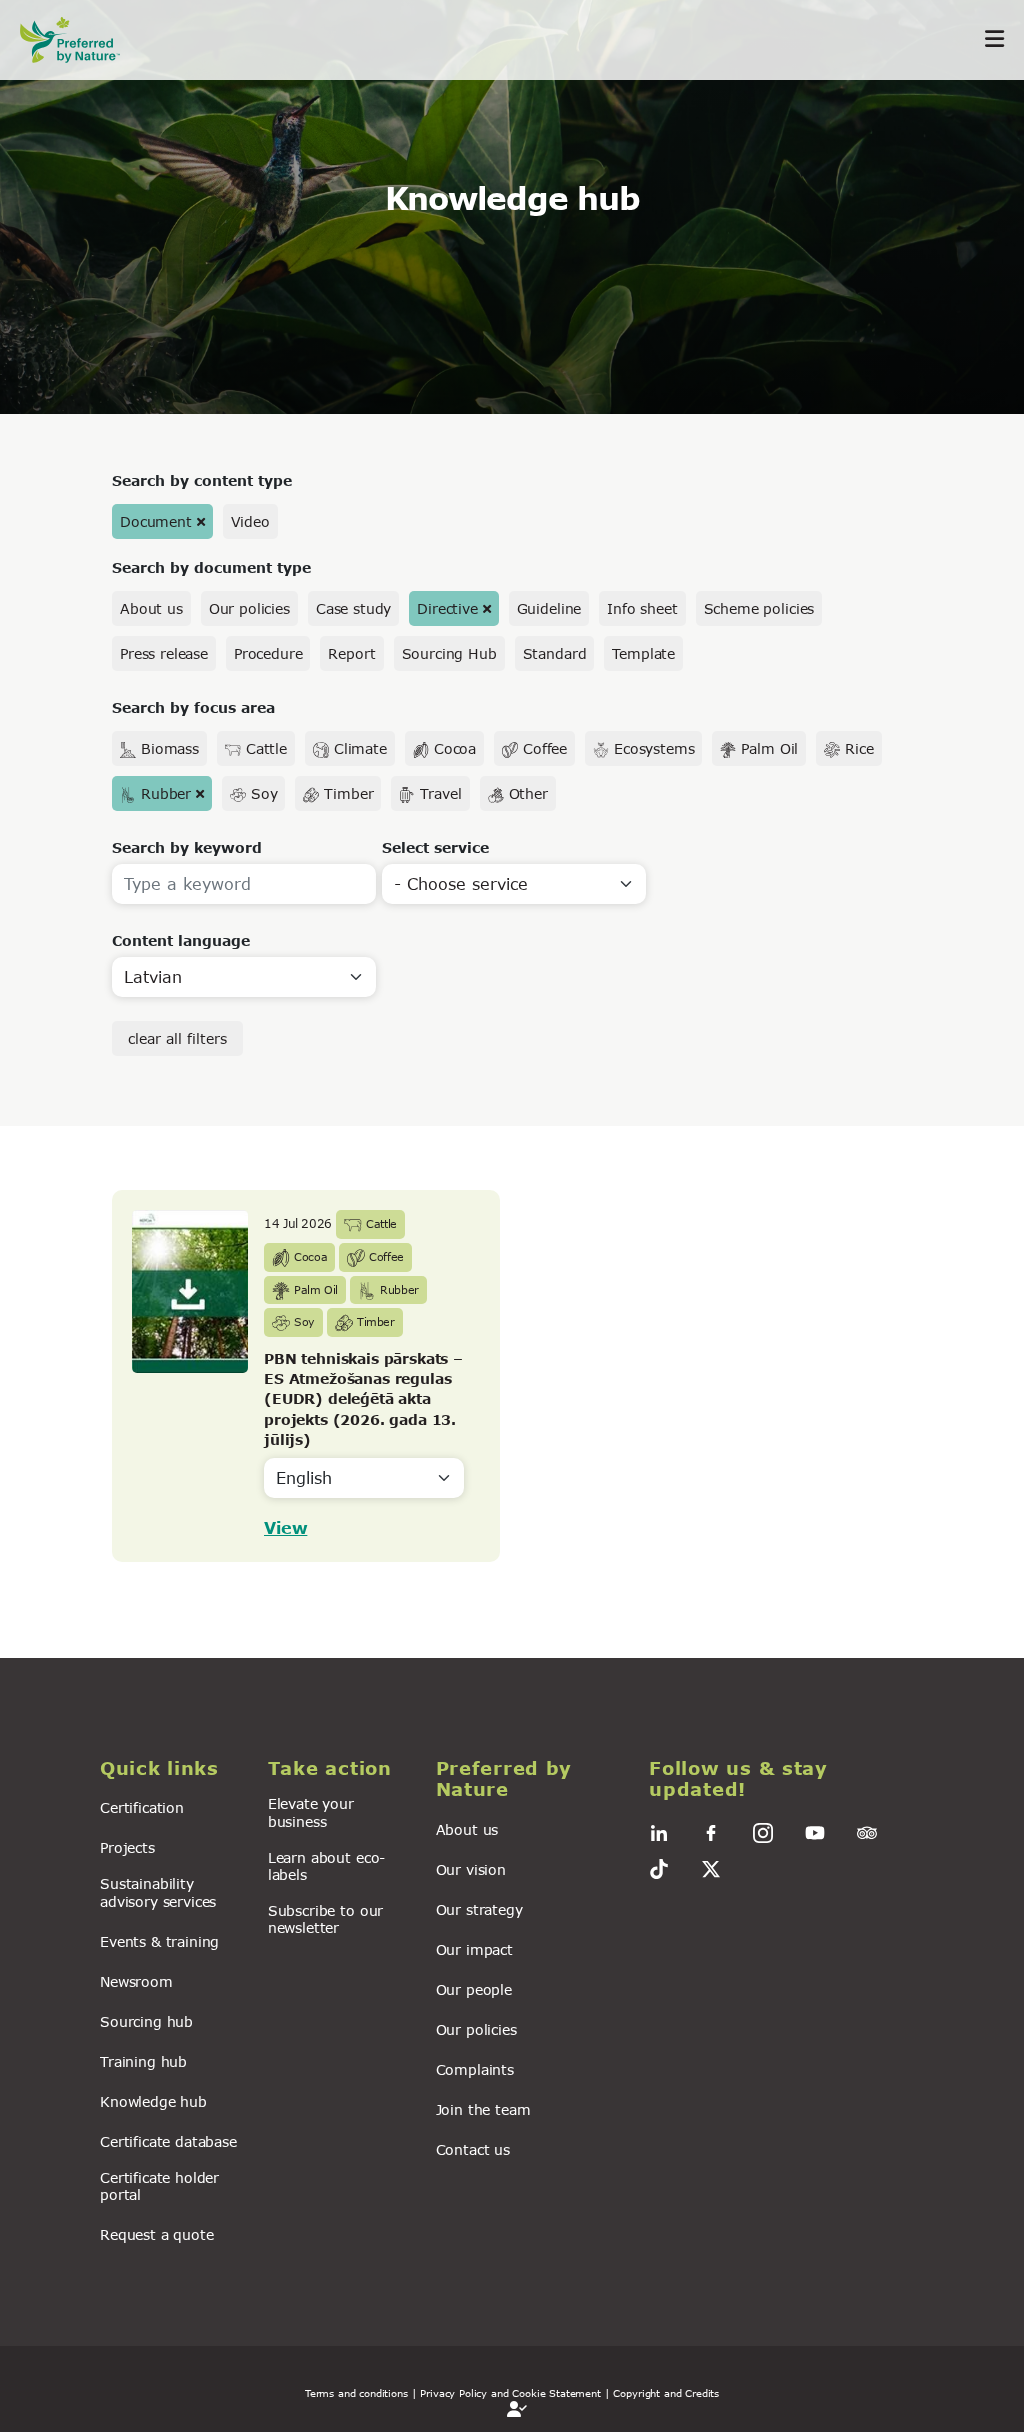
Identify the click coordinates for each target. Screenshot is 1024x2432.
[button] (172, 1769)
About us (151, 608)
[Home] (80, 39)
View (285, 1527)
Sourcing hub (146, 2021)
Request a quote (157, 2234)
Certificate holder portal (159, 2186)
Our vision (471, 1869)
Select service (435, 847)
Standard (555, 653)
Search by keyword (187, 847)
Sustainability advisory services (158, 1892)
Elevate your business (311, 1812)
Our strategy (479, 1909)
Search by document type (211, 567)
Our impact (474, 1949)
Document (156, 521)
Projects (127, 1847)
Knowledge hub (153, 2101)
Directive (447, 608)
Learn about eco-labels (326, 1866)
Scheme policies (759, 608)
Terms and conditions (356, 2393)
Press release (164, 653)
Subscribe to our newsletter (325, 1919)
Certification (142, 1807)
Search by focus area (193, 707)
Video (250, 521)
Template (643, 653)
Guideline (549, 608)
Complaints (475, 2069)
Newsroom (136, 1981)
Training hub (143, 2061)
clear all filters (177, 1038)
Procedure (268, 653)
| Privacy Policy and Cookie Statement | (511, 2393)
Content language (181, 940)
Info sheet (642, 608)
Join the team (483, 2109)
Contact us (473, 2149)
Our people (474, 1989)
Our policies (249, 608)
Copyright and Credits (666, 2393)
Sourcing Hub (449, 653)
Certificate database (168, 2141)
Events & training (159, 1941)
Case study (353, 608)
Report (351, 653)
